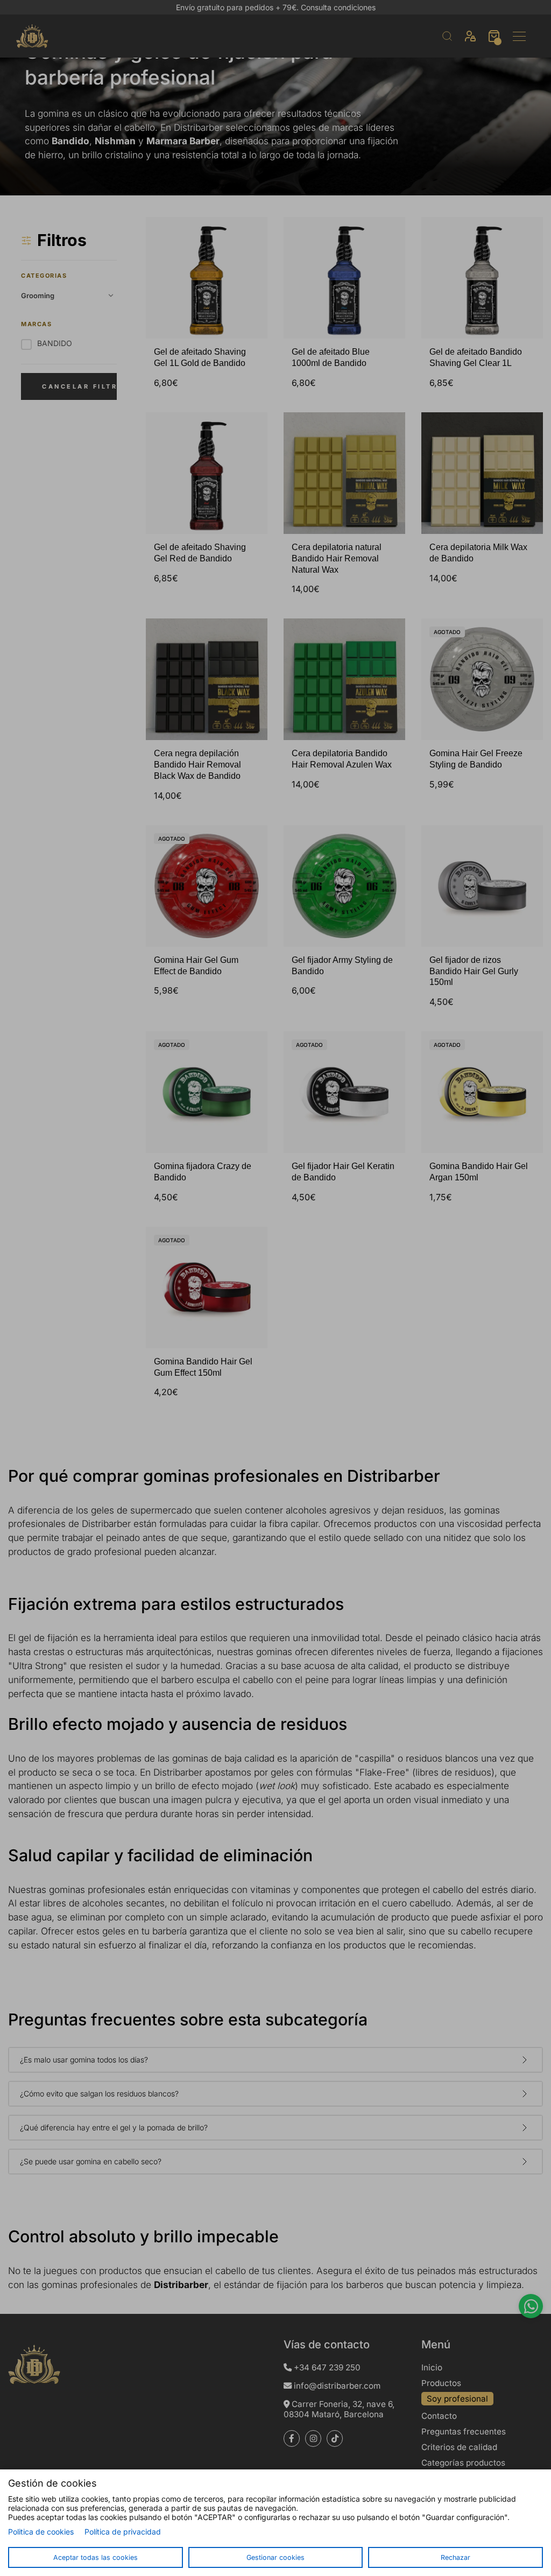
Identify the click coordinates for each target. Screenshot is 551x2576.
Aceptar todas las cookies (96, 2557)
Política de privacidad (123, 2532)
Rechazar (455, 2557)
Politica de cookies (41, 2532)
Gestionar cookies (275, 2557)
